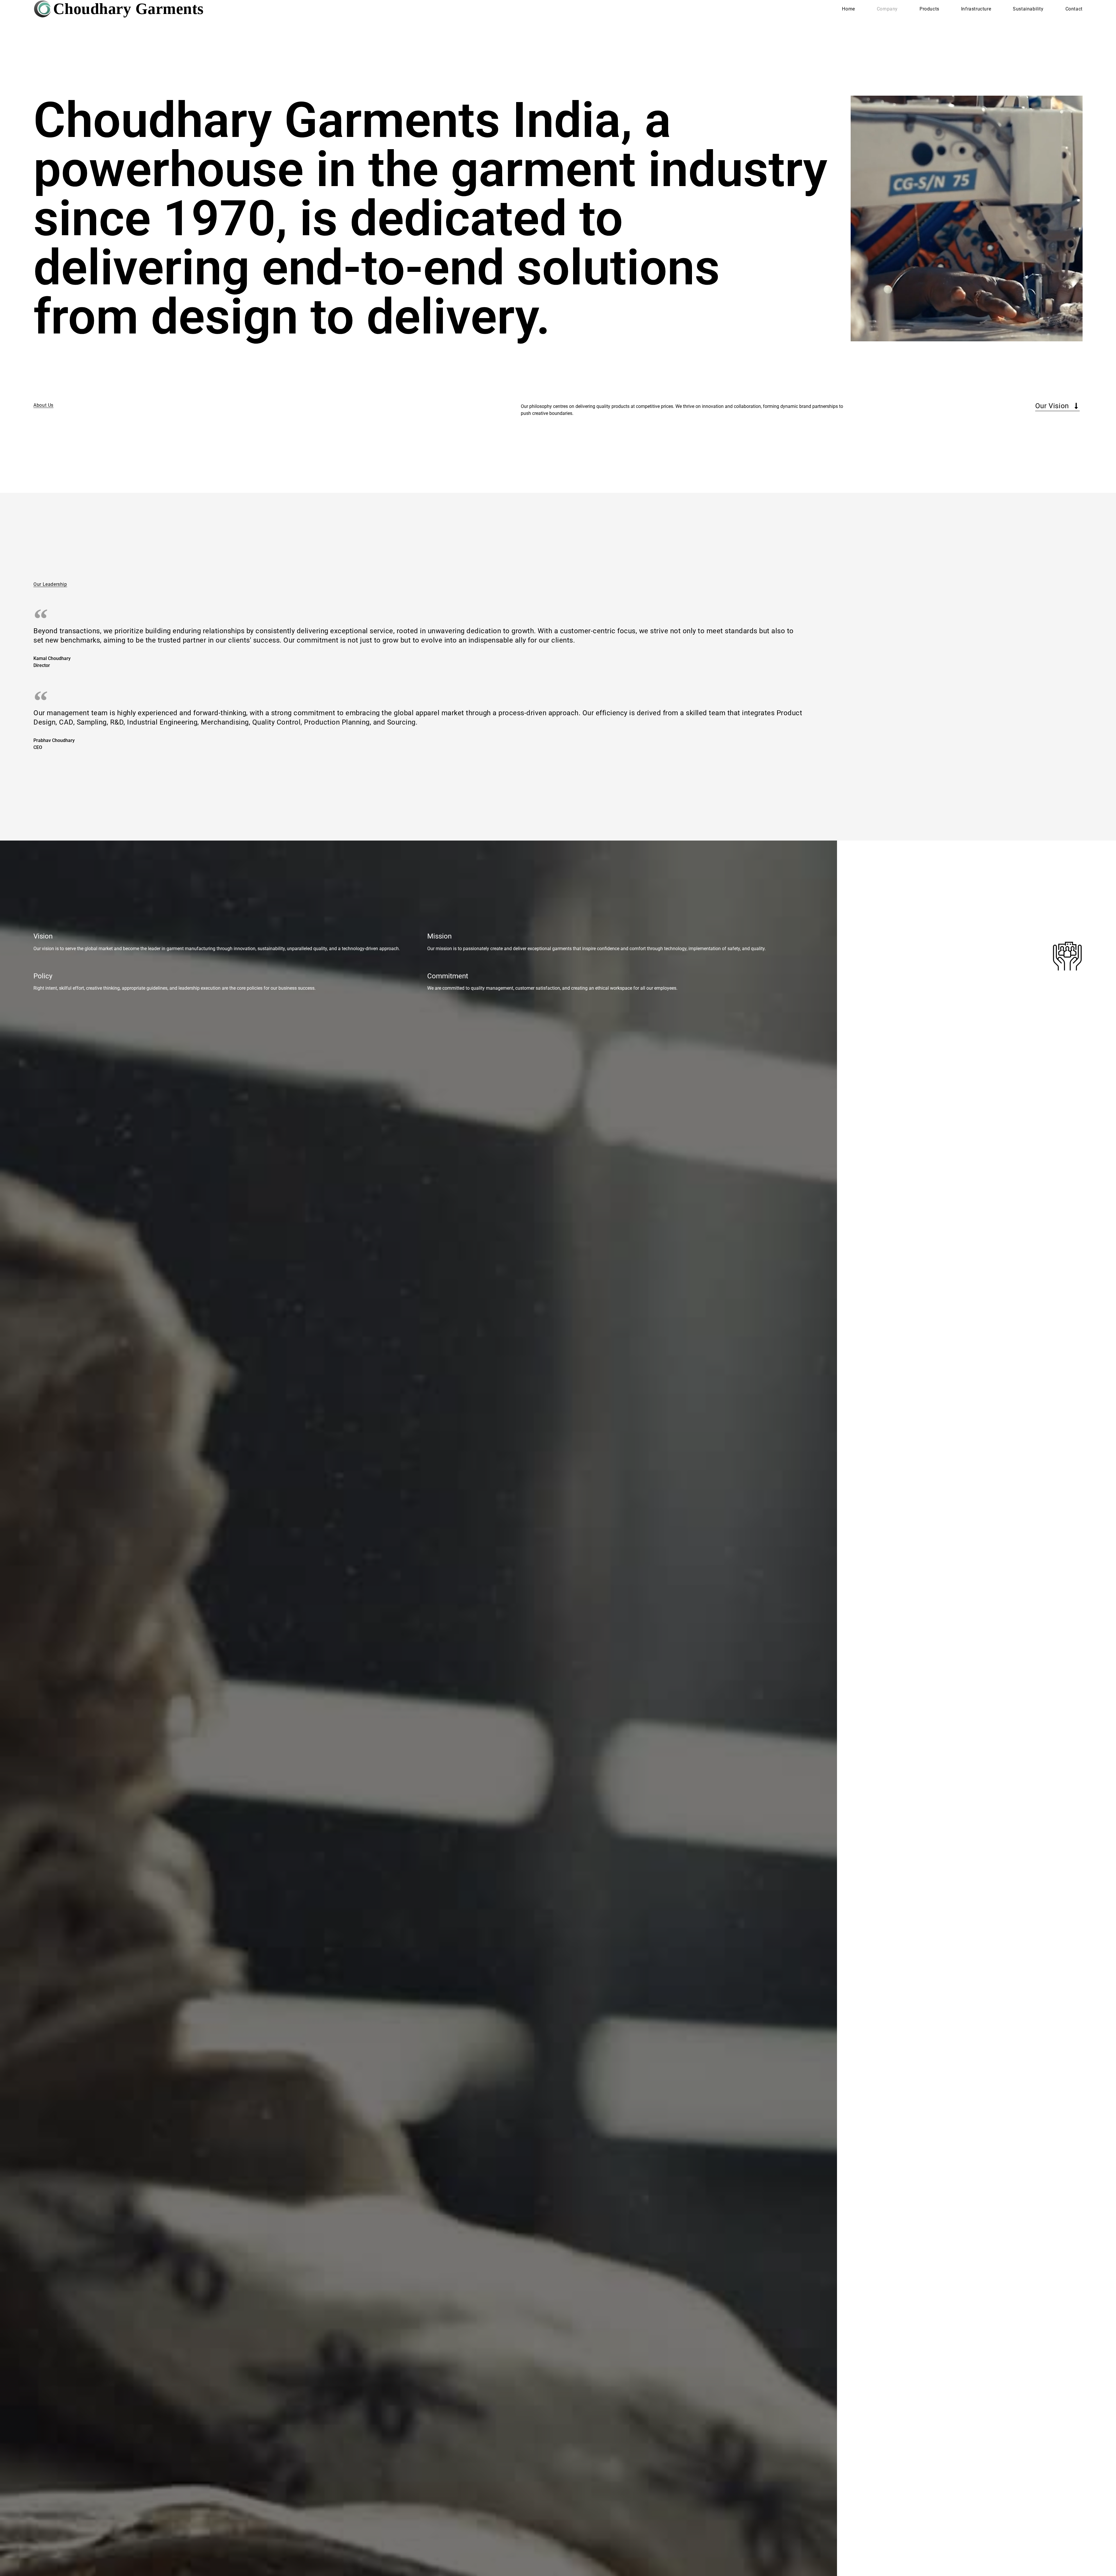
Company (887, 9)
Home (848, 9)
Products (929, 9)
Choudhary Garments (128, 9)
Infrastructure (976, 9)
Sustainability (1028, 9)
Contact (1074, 9)
